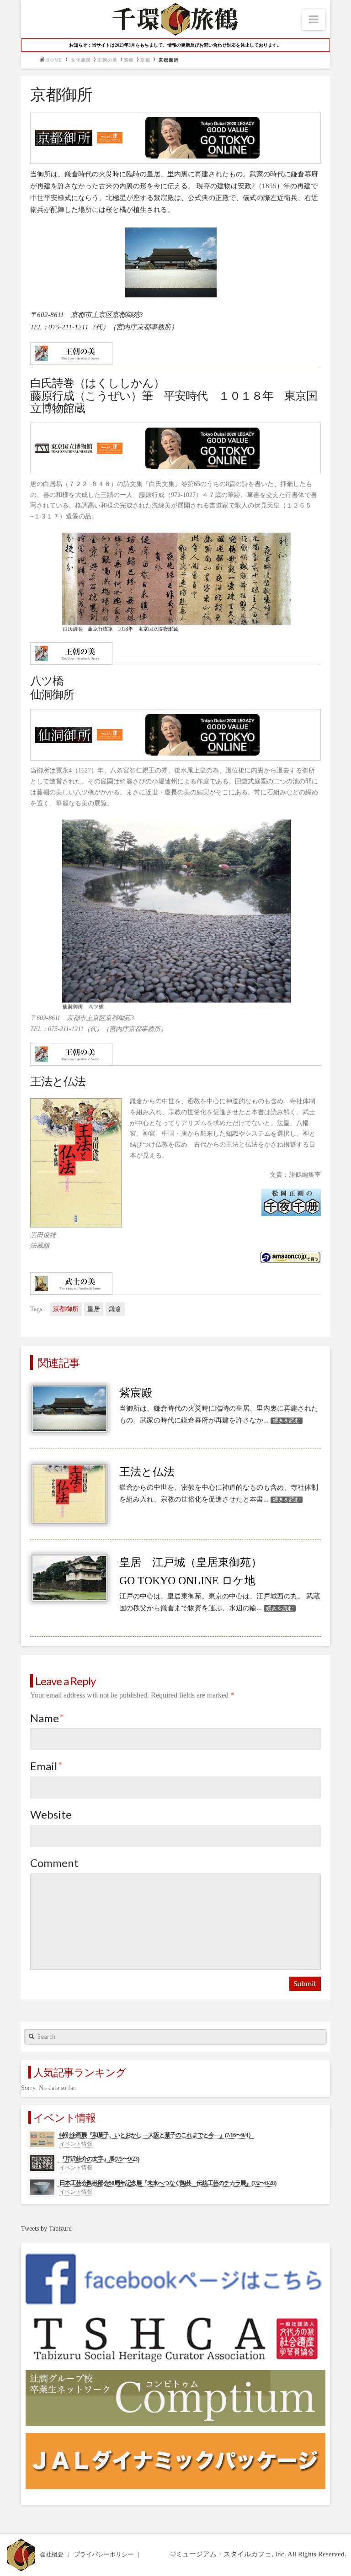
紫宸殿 (136, 1393)
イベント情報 (76, 2144)
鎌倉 (115, 1309)
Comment (54, 1863)
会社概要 (52, 2554)
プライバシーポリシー (104, 2554)
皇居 (94, 1309)
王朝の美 (107, 60)
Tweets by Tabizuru (46, 2229)
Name (47, 1718)
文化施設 (81, 60)
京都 (145, 60)
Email (46, 1766)
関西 (129, 60)
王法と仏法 (147, 1472)
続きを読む (287, 1421)
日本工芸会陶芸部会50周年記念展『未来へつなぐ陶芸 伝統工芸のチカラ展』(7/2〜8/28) (168, 2183)
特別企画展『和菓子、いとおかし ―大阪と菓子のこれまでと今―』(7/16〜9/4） (157, 2135)
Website (51, 1814)
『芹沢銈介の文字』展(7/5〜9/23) (99, 2159)
